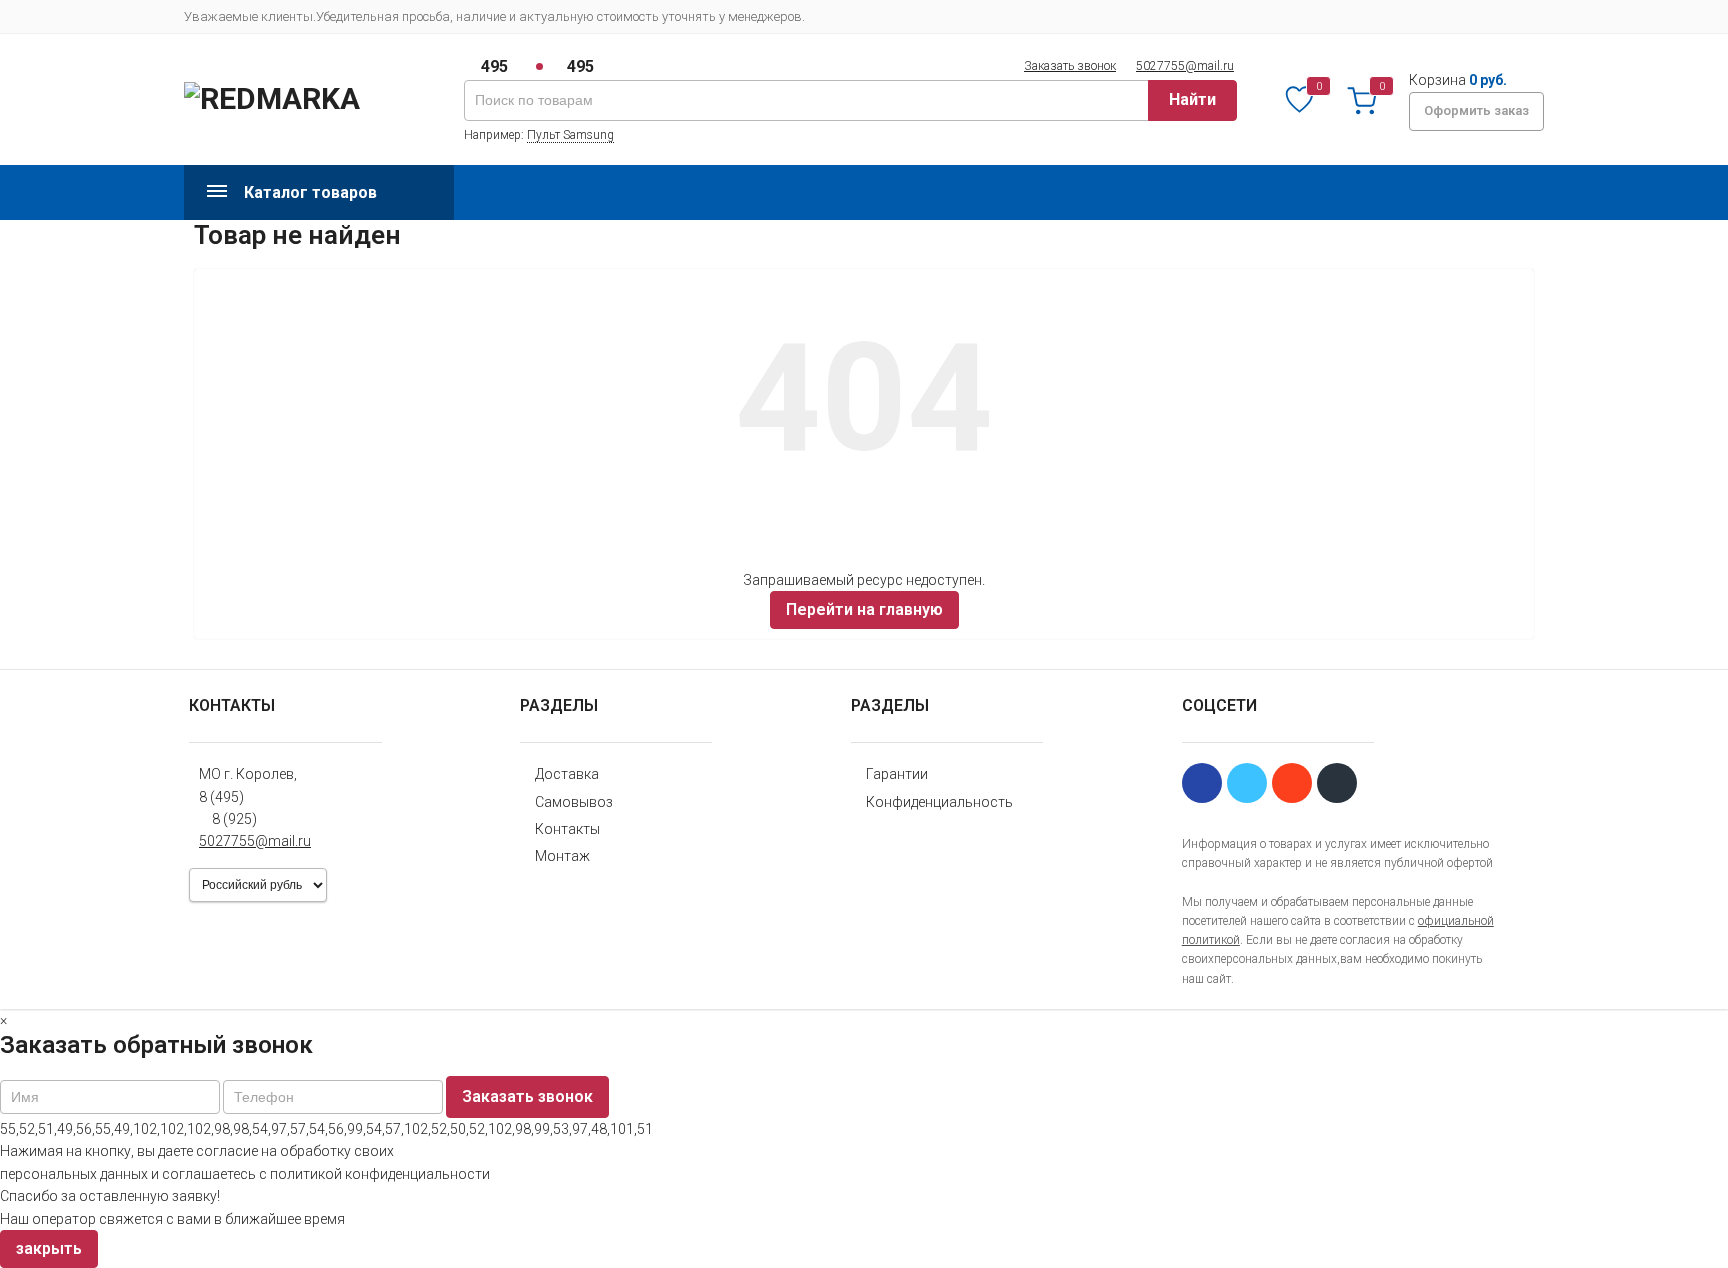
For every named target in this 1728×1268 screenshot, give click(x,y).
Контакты (567, 829)
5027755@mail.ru (1185, 66)
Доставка (567, 774)
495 (494, 66)
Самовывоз (574, 802)
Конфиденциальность (939, 802)
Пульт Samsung (570, 135)
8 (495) (221, 797)
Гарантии (897, 774)
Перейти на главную (864, 609)
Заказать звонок (1070, 66)
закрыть (49, 1248)
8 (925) (234, 819)
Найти (1192, 99)
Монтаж (562, 856)
